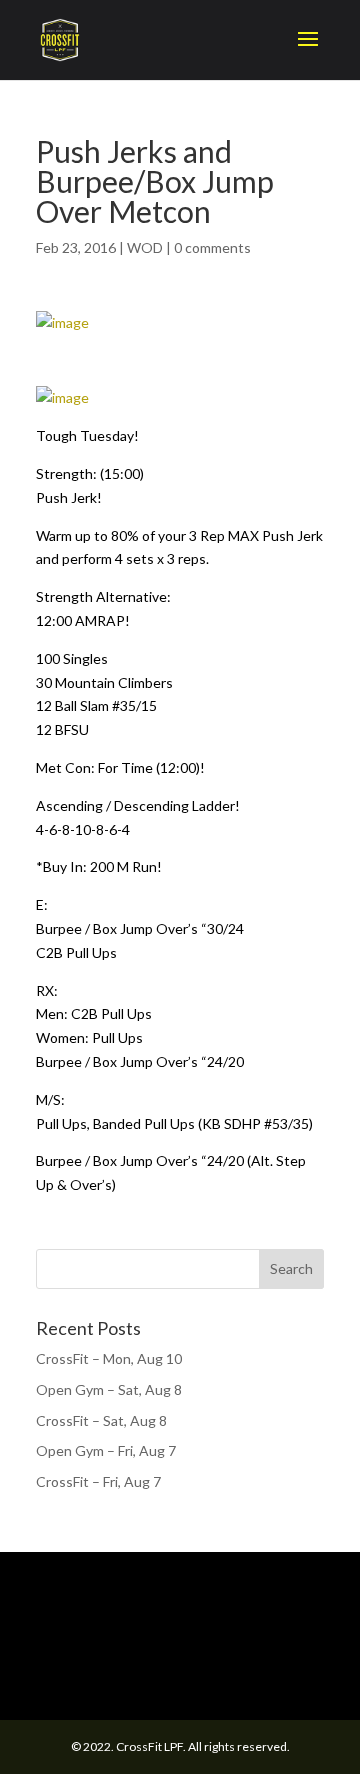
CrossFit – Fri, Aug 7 (98, 1481)
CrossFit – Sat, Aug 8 (101, 1420)
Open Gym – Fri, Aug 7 (106, 1450)
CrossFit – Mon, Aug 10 (109, 1358)
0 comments (212, 247)
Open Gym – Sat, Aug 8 (109, 1389)
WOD (145, 247)
